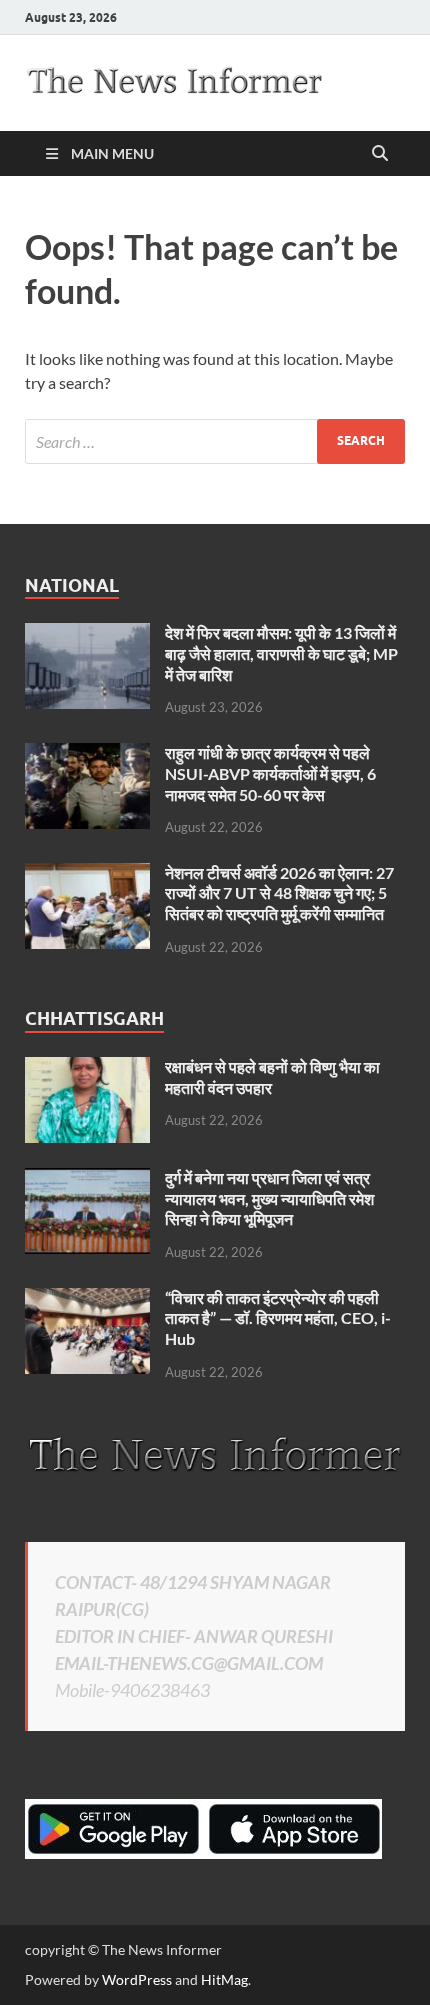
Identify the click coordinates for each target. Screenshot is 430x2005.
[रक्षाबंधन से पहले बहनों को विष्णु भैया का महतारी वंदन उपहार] (87, 1068)
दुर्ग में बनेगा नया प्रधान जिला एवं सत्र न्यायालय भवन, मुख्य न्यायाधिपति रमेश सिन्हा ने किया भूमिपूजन (269, 1198)
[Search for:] (215, 441)
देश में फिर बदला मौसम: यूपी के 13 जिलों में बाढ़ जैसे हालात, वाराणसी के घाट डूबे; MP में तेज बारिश (281, 653)
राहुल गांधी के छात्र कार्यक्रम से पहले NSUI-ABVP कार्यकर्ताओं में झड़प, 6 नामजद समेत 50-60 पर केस (270, 773)
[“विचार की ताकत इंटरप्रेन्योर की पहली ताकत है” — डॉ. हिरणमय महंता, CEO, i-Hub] (87, 1299)
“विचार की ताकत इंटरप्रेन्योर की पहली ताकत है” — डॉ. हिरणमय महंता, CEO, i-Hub (278, 1318)
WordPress (137, 1979)
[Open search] (380, 154)
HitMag (224, 1979)
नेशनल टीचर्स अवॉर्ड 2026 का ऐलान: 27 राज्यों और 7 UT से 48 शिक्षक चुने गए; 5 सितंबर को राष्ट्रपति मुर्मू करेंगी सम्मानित (279, 893)
